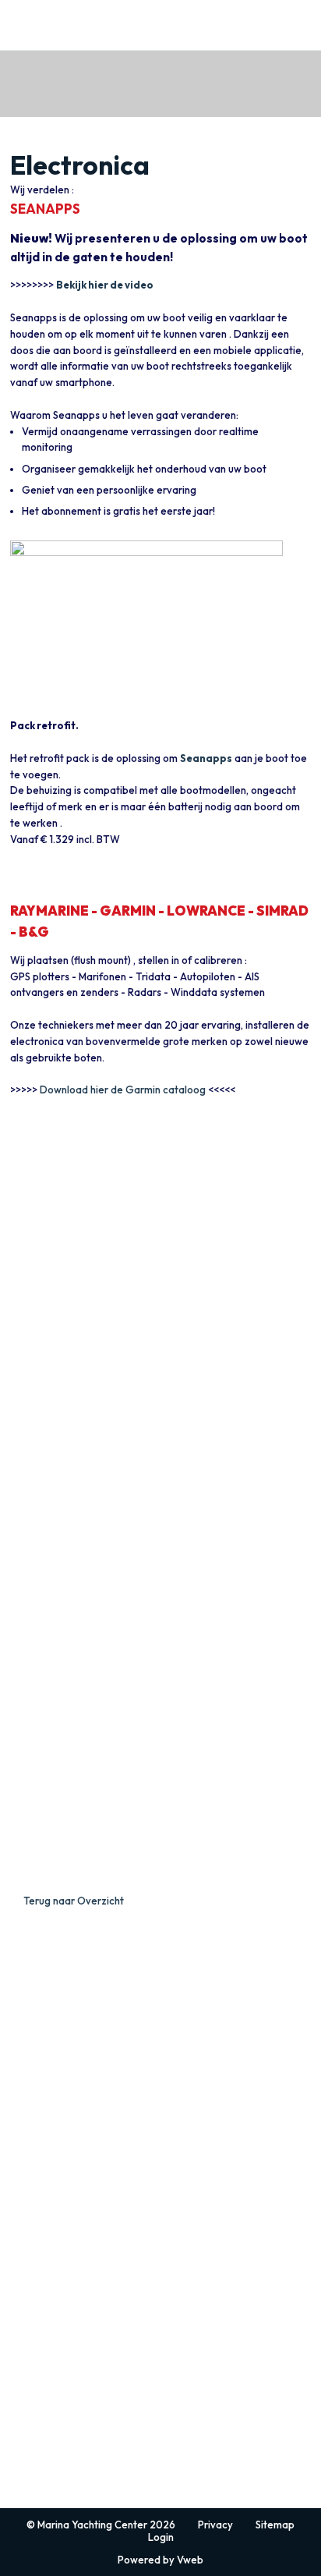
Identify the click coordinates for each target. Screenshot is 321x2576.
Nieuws (26, 2021)
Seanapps (206, 758)
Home (23, 2007)
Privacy (215, 2525)
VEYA (22, 2470)
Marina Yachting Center (48, 20)
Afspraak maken (46, 2064)
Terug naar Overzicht (74, 1901)
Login (161, 2537)
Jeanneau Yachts (47, 2185)
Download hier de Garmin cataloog (123, 1090)
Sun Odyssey (38, 2157)
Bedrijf (25, 2036)
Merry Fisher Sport (50, 2335)
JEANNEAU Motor (60, 2255)
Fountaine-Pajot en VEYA (84, 2448)
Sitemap (275, 2525)
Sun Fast (28, 2171)
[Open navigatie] (300, 25)
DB (17, 2349)
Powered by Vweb (160, 2560)
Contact (28, 2050)
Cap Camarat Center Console (74, 2321)
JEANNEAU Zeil (51, 2135)
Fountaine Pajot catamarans (72, 2484)
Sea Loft (28, 2378)
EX (16, 2278)
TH (16, 2363)
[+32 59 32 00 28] (254, 25)
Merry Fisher (37, 2292)
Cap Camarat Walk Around (67, 2307)
